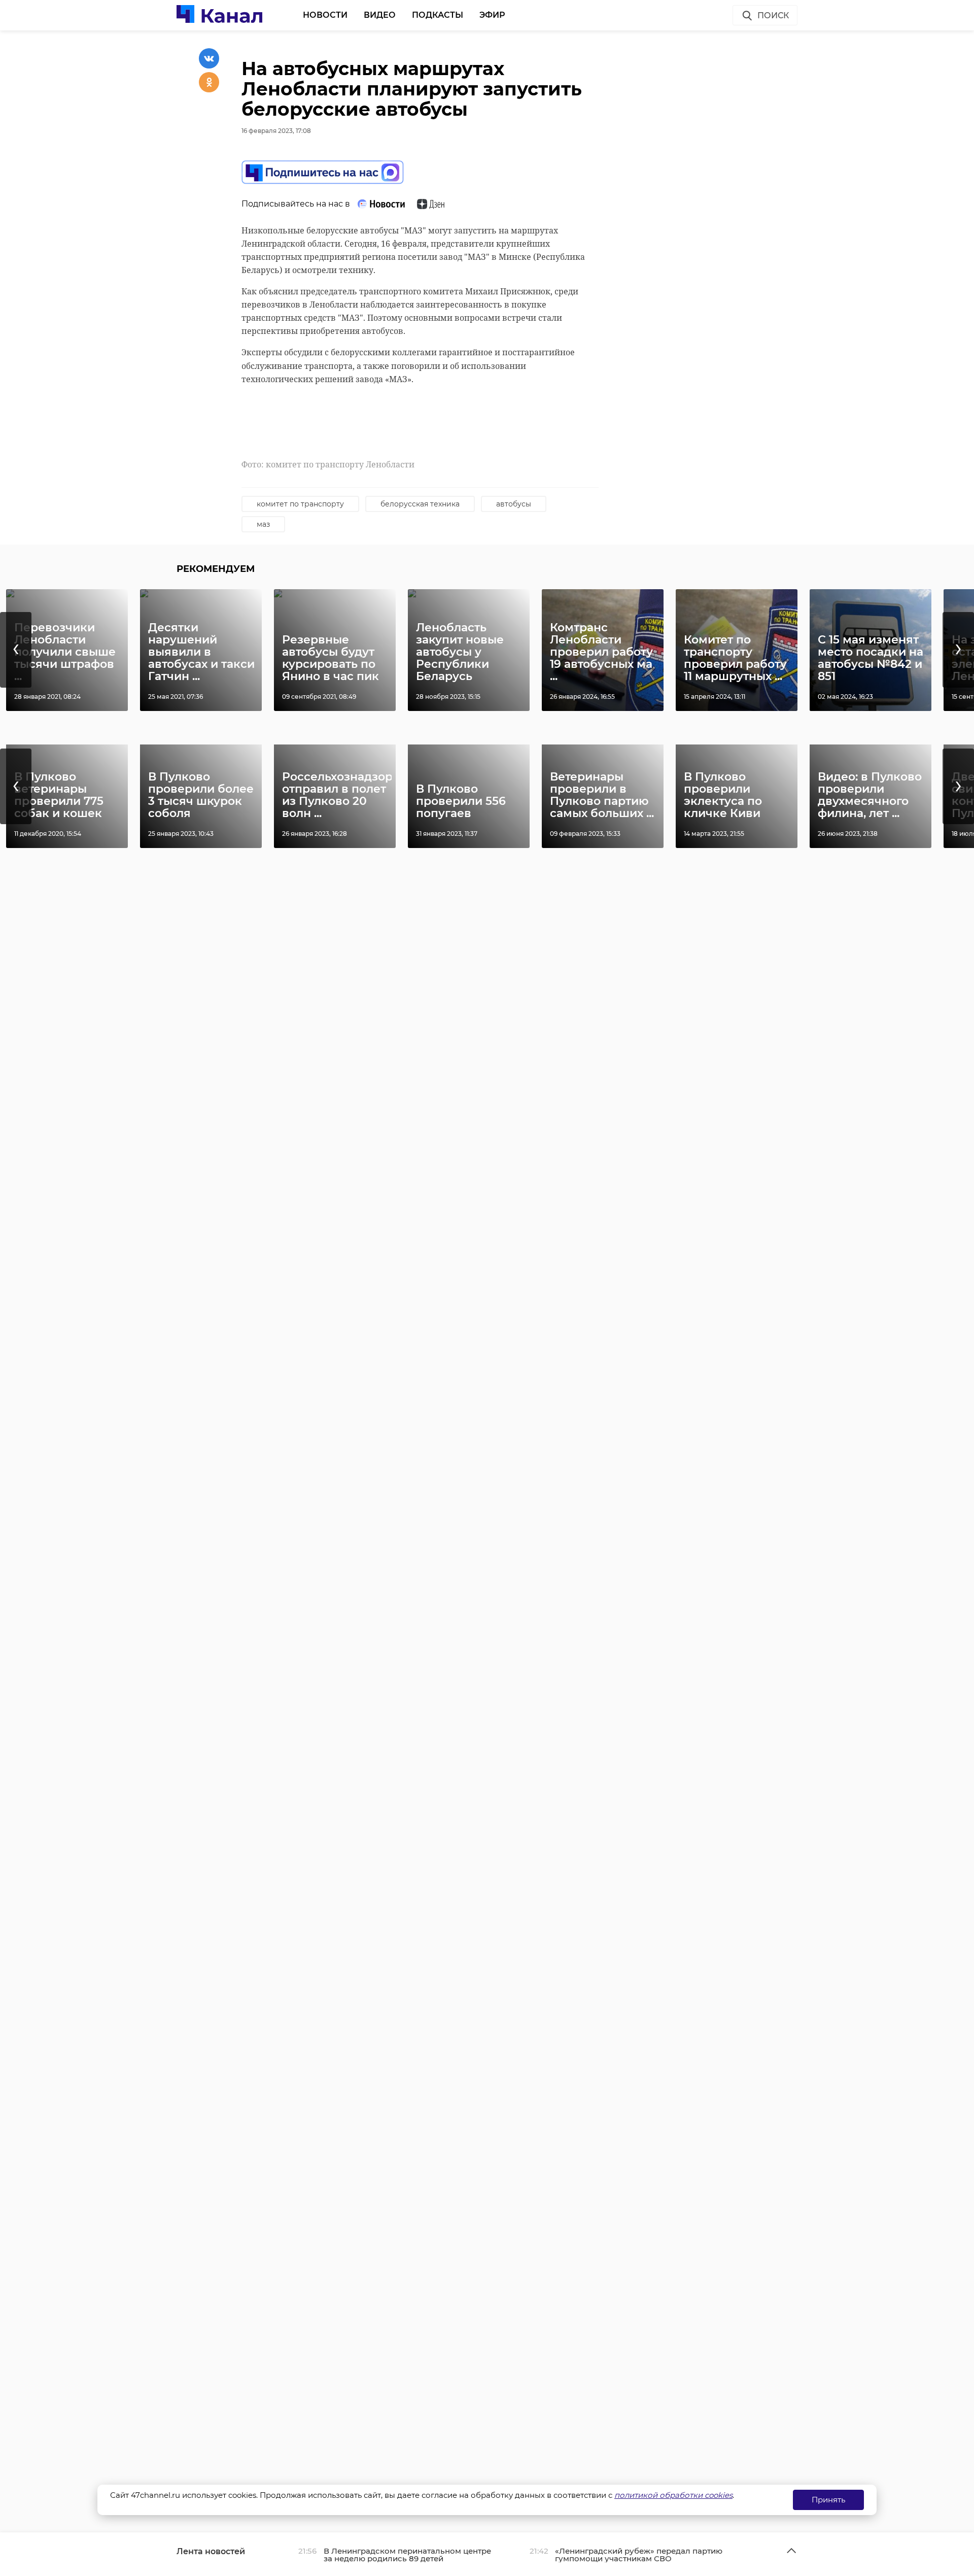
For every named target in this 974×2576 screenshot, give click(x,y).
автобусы (514, 504)
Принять (828, 2500)
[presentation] (16, 650)
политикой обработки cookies (673, 2495)
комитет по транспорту (300, 504)
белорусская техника (420, 504)
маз (263, 524)
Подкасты (438, 15)
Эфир (492, 15)
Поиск (773, 15)
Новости (325, 15)
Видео (380, 15)
